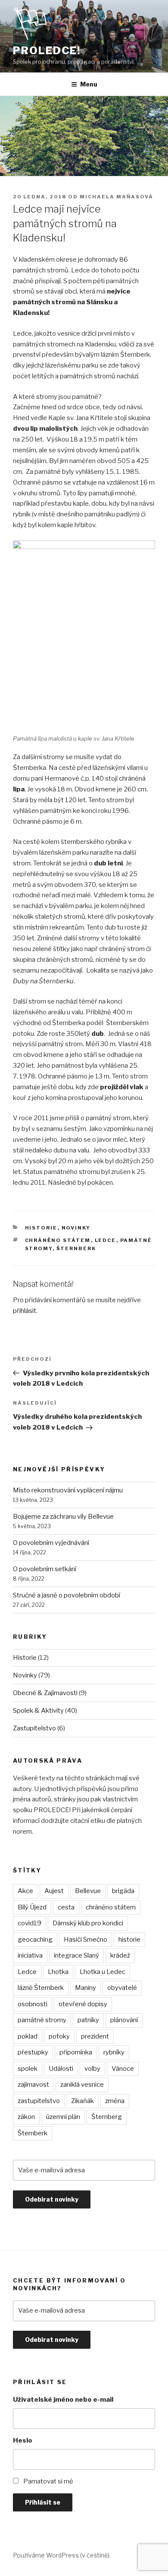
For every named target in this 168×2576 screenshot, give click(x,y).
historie (129, 1940)
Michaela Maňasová (117, 197)
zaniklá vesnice (82, 2085)
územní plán (63, 2117)
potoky (59, 2036)
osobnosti (33, 2004)
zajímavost (33, 2085)
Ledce (106, 1240)
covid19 (30, 1923)
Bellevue (88, 1891)
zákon (26, 2117)
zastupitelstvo (39, 2101)
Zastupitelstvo (34, 1728)
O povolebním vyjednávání (51, 1543)
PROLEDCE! (47, 51)
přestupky (33, 2052)
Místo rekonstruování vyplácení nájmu (68, 1490)
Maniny (86, 1988)
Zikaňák (82, 2101)
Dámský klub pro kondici (88, 1923)
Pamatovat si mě (48, 2481)
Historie (41, 1228)
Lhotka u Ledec (103, 1972)
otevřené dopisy (83, 2004)
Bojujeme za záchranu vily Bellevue (63, 1517)
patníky (88, 2020)
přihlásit (25, 1311)
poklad (28, 2036)
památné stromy (42, 2020)
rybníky (114, 2052)
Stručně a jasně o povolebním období (67, 1595)
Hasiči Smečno (86, 1940)
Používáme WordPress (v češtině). (62, 2555)
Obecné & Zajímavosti (45, 1693)
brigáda (123, 1891)
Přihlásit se (43, 2502)
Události (61, 2069)
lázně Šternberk (41, 1988)
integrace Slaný (76, 1955)
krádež (120, 1955)
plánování (124, 2020)
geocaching (35, 1940)
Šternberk (76, 1248)
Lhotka (58, 1972)
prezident (95, 2036)
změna (115, 2101)
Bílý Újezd (32, 1907)
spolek (28, 2069)
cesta (66, 1907)
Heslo (23, 2440)
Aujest (54, 1891)
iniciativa (30, 1955)
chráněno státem (58, 1240)
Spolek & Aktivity (38, 1711)
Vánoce (123, 2069)
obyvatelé (122, 1988)
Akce (25, 1891)
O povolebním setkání (45, 1569)
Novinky (76, 1228)
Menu (89, 84)
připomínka (76, 2052)
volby (92, 2069)
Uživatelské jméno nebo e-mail (63, 2400)
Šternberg (107, 2117)
